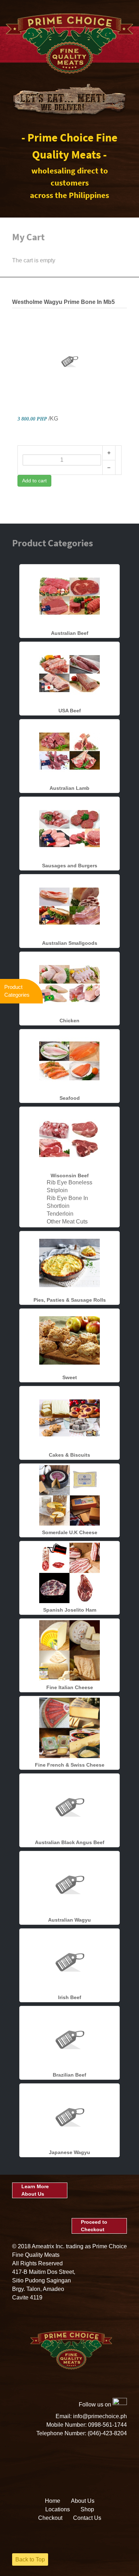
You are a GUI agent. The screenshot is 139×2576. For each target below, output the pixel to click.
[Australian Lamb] (69, 751)
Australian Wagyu (69, 1920)
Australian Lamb (69, 788)
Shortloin (58, 1206)
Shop (87, 2509)
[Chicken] (69, 983)
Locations (58, 2509)
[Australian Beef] (69, 596)
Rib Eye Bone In (67, 1198)
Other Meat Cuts (67, 1222)
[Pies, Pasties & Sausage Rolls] (69, 1263)
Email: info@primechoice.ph (91, 2416)
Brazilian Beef (69, 2075)
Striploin (57, 1190)
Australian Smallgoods (70, 943)
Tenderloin (60, 1214)
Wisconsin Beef (70, 1175)
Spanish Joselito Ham (70, 1610)
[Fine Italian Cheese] (69, 1650)
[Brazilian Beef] (69, 2038)
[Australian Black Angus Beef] (69, 1805)
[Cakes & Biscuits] (69, 1418)
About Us (83, 2501)
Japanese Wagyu (69, 2152)
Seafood (70, 1098)
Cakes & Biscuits (69, 1455)
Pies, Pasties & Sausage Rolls (70, 1300)
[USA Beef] (69, 673)
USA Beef (70, 711)
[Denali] (69, 43)
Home (53, 2501)
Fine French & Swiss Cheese (70, 1765)
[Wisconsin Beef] (69, 1138)
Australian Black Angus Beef (70, 1842)
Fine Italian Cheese (70, 1687)
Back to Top (30, 2559)
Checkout (50, 2518)
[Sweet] (69, 1340)
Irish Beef (70, 1997)
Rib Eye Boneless (69, 1182)
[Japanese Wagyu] (69, 2115)
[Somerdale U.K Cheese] (69, 1495)
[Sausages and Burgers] (69, 828)
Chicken (69, 1021)
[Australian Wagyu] (69, 1883)
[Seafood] (69, 1061)
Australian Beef (70, 633)
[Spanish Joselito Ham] (69, 1573)
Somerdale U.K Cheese (70, 1532)
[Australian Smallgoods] (69, 906)
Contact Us (87, 2518)
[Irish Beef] (69, 1960)
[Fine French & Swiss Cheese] (69, 1728)
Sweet (70, 1377)
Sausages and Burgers (70, 866)
